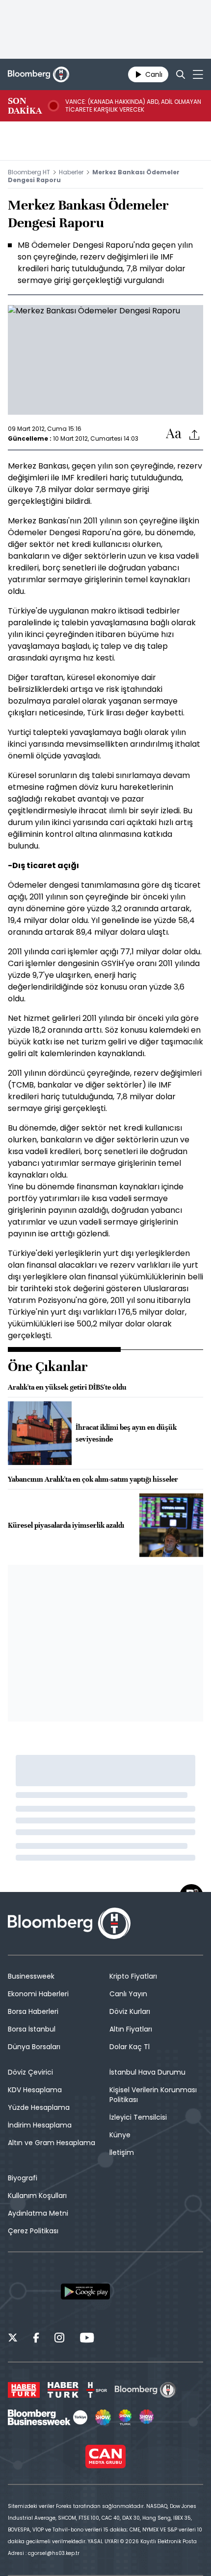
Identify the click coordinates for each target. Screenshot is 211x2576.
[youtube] (87, 2339)
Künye (120, 2135)
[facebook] (36, 2339)
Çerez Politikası (33, 2231)
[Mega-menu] (198, 74)
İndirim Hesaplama (40, 2125)
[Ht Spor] (97, 2390)
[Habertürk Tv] (63, 2390)
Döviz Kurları (130, 2011)
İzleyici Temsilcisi (138, 2117)
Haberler (71, 172)
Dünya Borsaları (34, 2047)
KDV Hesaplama (35, 2090)
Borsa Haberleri (33, 2011)
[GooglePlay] (85, 2292)
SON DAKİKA (25, 106)
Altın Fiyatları (131, 2029)
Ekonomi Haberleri (38, 1994)
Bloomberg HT (29, 172)
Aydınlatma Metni (38, 2213)
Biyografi (23, 2178)
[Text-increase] (174, 434)
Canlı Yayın (128, 1994)
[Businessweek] (48, 2417)
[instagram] (59, 2339)
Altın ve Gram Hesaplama (52, 2143)
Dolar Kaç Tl (130, 2047)
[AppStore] (32, 2292)
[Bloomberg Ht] (145, 2390)
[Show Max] (147, 2417)
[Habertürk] (24, 2390)
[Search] (181, 74)
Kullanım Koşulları (37, 2196)
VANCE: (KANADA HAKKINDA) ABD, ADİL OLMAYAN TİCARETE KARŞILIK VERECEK (133, 106)
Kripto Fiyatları (133, 1976)
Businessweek (31, 1976)
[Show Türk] (125, 2417)
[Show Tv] (103, 2417)
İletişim (122, 2152)
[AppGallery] (138, 2292)
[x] (13, 2339)
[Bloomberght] (39, 74)
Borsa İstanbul (32, 2029)
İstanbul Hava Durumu (147, 2072)
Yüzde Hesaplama (39, 2107)
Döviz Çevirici (30, 2072)
